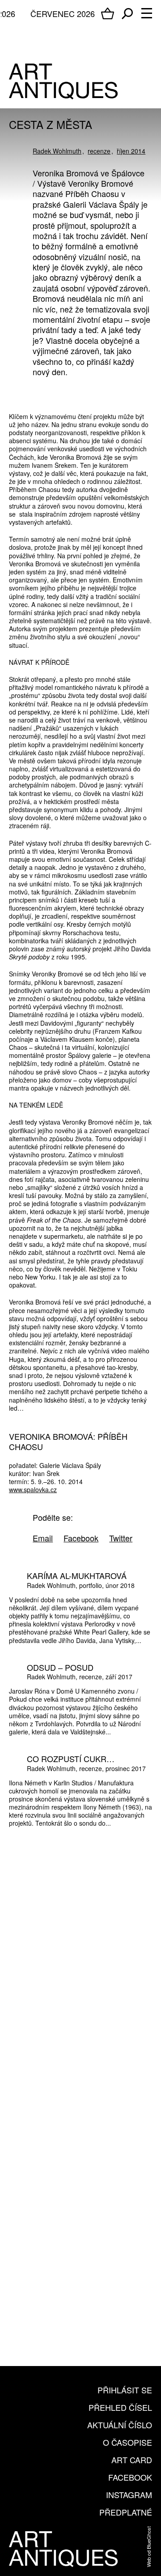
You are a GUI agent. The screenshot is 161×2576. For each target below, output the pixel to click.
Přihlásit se (125, 2390)
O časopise (127, 2442)
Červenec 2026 (63, 13)
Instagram (129, 2495)
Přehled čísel (120, 2407)
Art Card (132, 2460)
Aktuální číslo (120, 2425)
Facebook (130, 2477)
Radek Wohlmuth (57, 151)
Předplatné (126, 2512)
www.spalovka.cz (33, 1489)
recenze (99, 151)
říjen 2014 (131, 151)
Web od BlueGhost (148, 2547)
